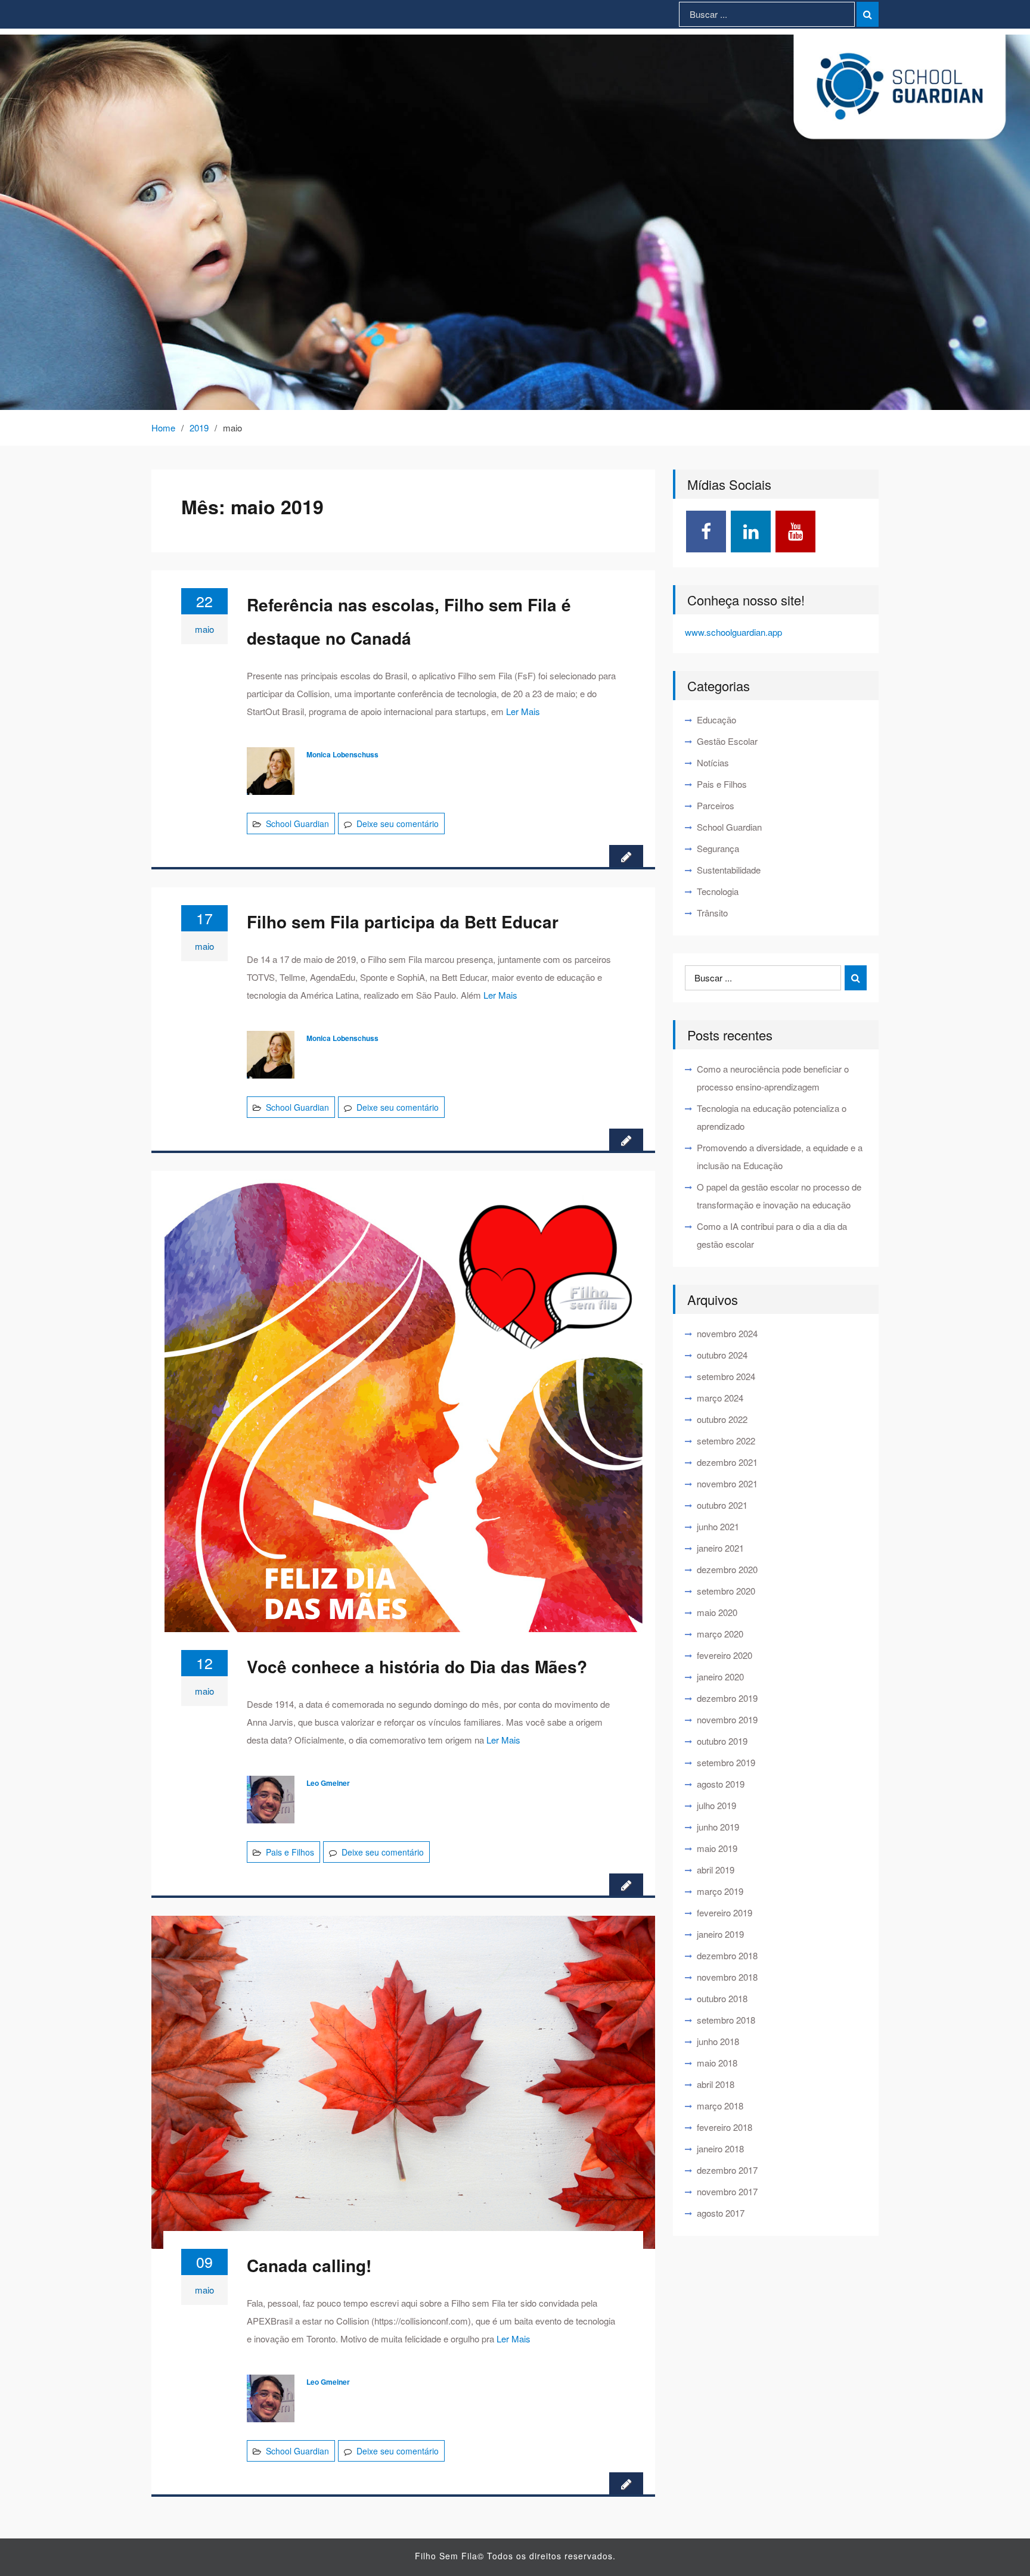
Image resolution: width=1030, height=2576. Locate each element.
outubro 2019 (722, 1741)
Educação (716, 720)
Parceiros (716, 805)
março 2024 (720, 1398)
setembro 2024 (726, 1376)
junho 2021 (718, 1526)
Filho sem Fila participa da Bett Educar (403, 922)
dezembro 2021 (727, 1462)
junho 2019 (718, 1827)
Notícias (713, 762)
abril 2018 (716, 2084)
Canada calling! (309, 2265)
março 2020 (720, 1634)
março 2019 (720, 1891)
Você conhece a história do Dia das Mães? (417, 1666)
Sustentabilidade (729, 870)
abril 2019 (716, 1870)
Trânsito (712, 913)
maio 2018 (717, 2063)
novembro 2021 (727, 1483)
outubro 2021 (722, 1505)
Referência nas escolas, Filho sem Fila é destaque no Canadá (409, 621)
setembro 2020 (726, 1591)
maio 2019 (717, 1848)
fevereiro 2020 (725, 1655)
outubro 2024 (722, 1355)
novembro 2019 (727, 1719)
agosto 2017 (721, 2213)
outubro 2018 (722, 1998)
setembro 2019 (726, 1762)
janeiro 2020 (720, 1677)
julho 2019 (716, 1805)
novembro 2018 (727, 1977)
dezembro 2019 (727, 1698)
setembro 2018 (726, 2020)
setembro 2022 (726, 1441)
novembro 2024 (727, 1333)
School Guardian (297, 824)
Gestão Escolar (727, 741)
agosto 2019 (721, 1784)
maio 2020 (717, 1612)
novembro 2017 (727, 2191)
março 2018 (720, 2106)
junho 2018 (718, 2041)
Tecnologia (718, 891)
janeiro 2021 (720, 1548)
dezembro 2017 (727, 2170)
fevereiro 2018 (725, 2127)
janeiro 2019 (720, 1934)
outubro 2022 (722, 1419)
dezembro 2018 (727, 1955)
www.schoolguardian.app (733, 632)
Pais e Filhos (290, 1852)
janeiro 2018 (720, 2148)
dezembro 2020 (727, 1569)
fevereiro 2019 (725, 1912)
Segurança (718, 848)
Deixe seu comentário (398, 824)
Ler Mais (523, 711)
